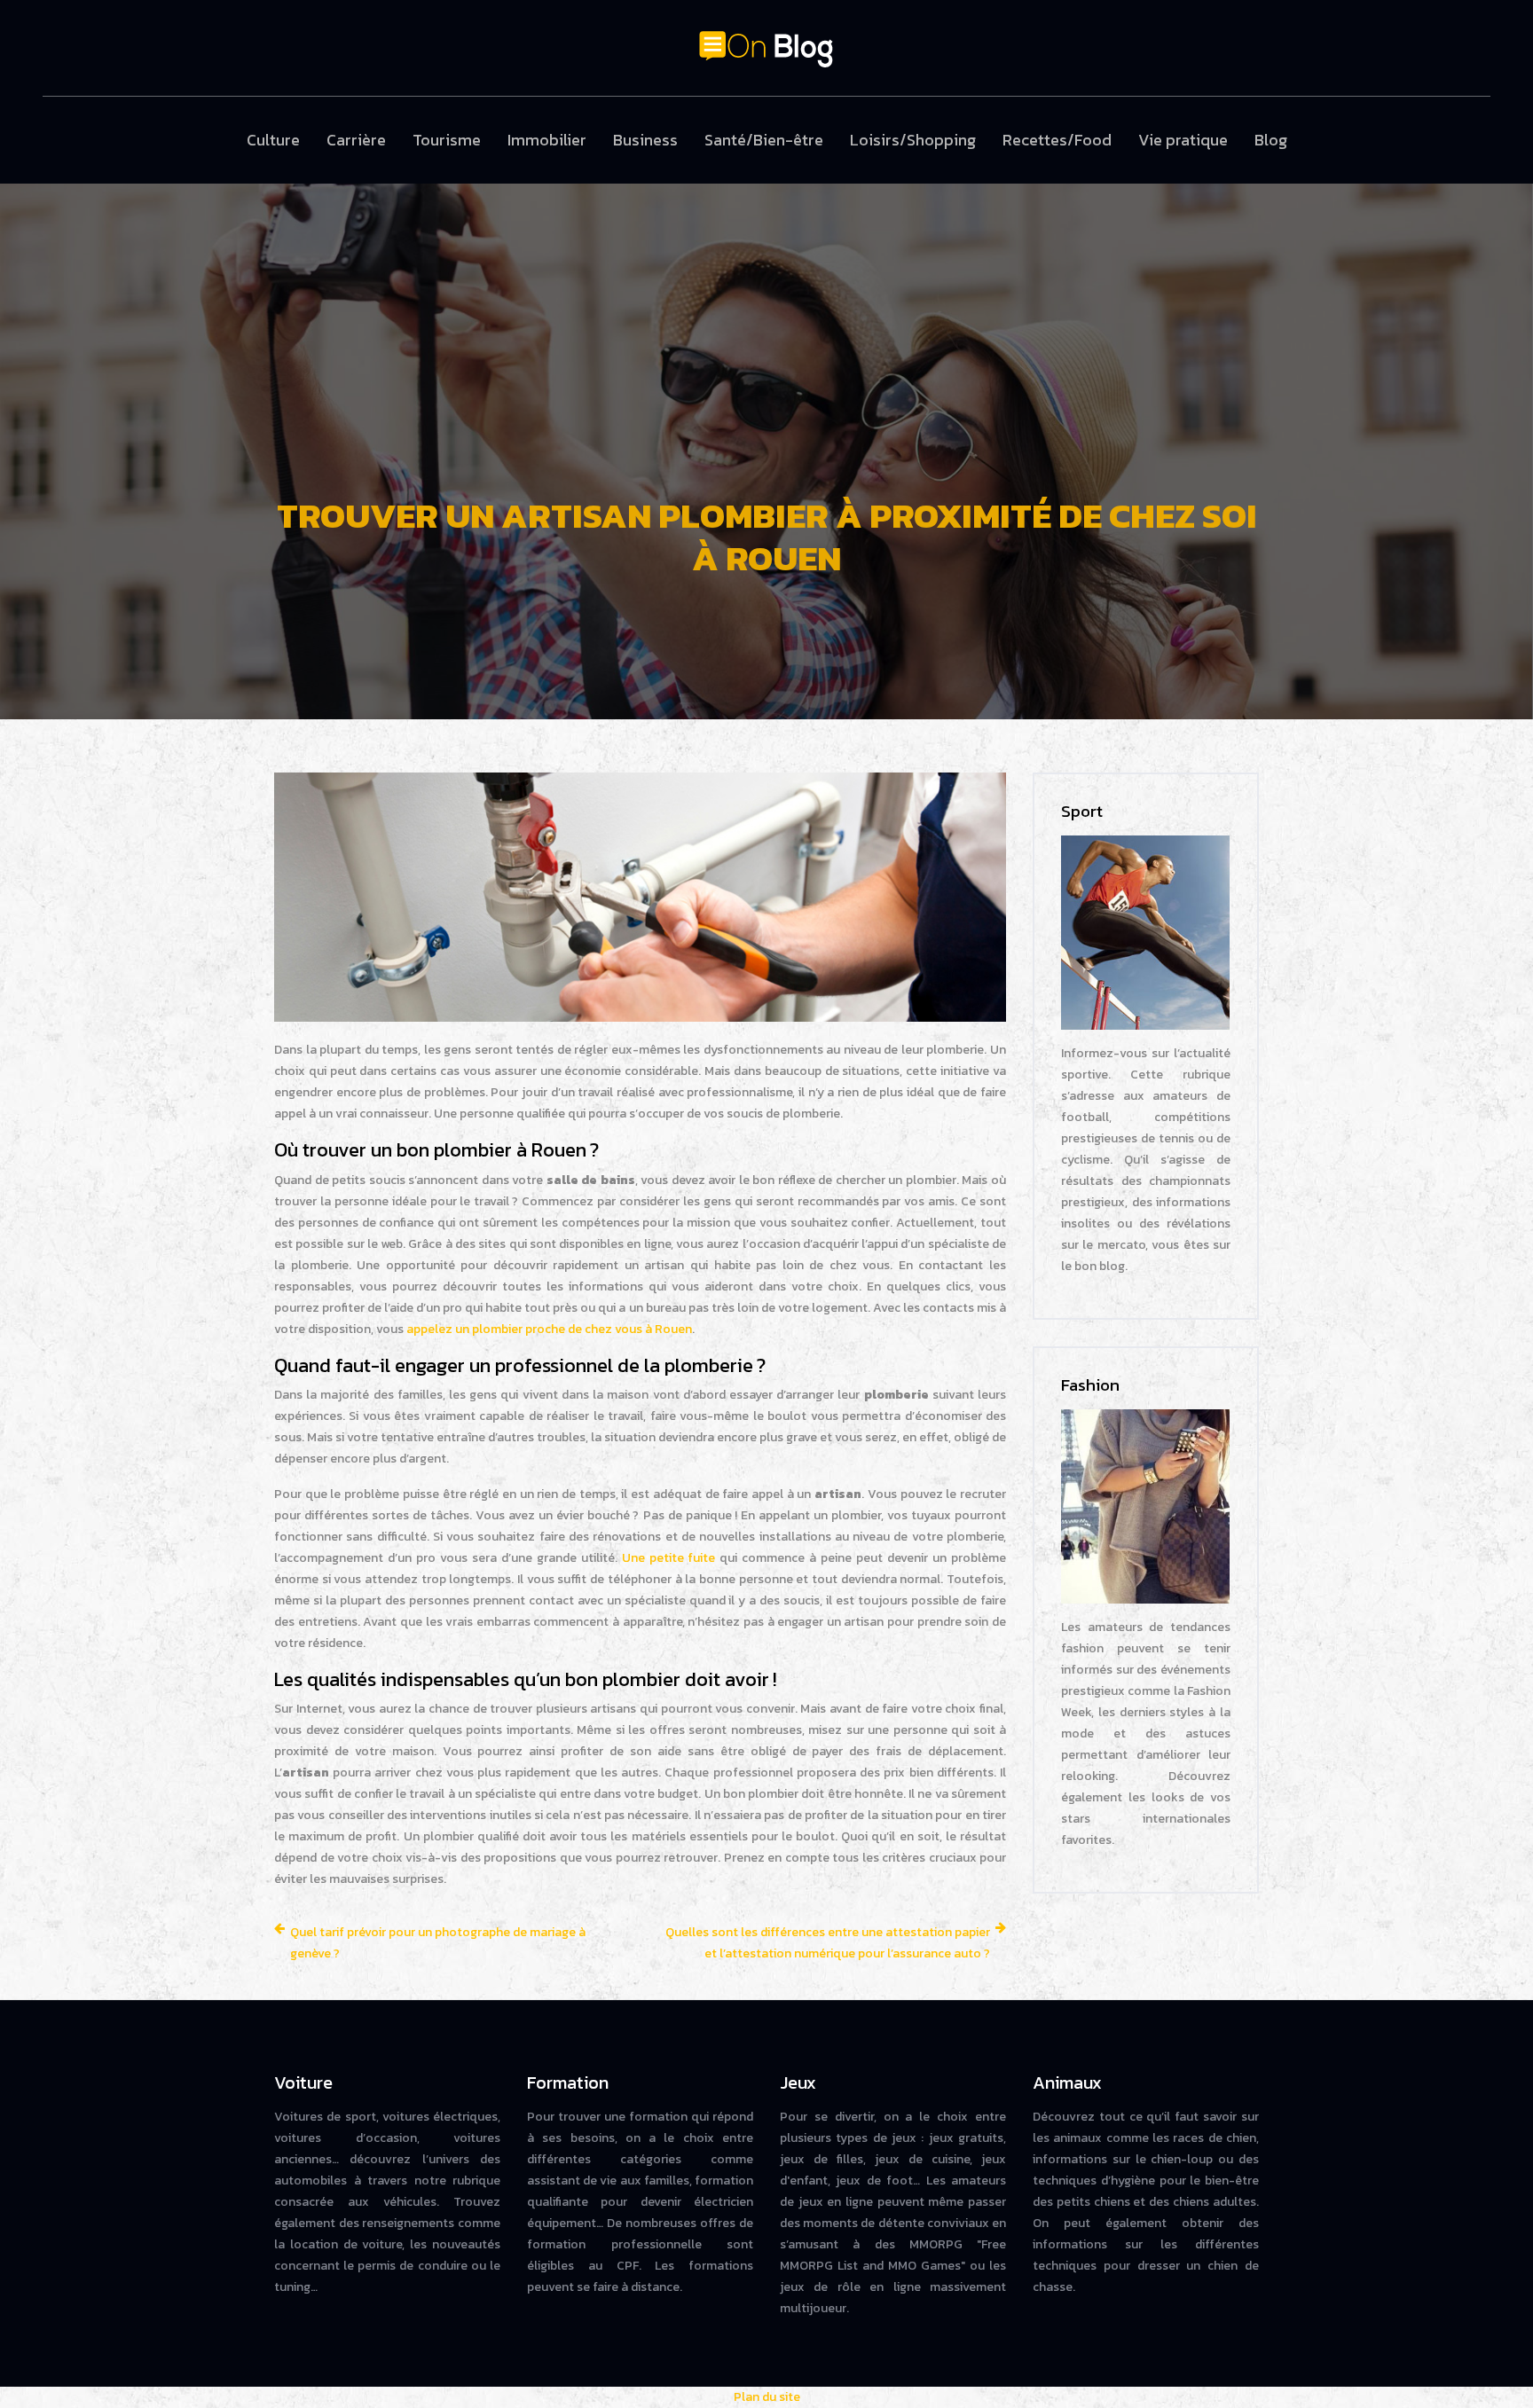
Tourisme (447, 140)
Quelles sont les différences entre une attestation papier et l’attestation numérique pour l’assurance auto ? (828, 1943)
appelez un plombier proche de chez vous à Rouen (549, 1329)
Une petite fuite (669, 1558)
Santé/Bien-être (764, 140)
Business (645, 140)
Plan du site (767, 2397)
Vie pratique (1183, 140)
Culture (273, 140)
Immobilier (547, 140)
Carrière (356, 140)
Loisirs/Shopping (913, 140)
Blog (1271, 140)
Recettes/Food (1057, 140)
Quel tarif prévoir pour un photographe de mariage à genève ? (438, 1943)
